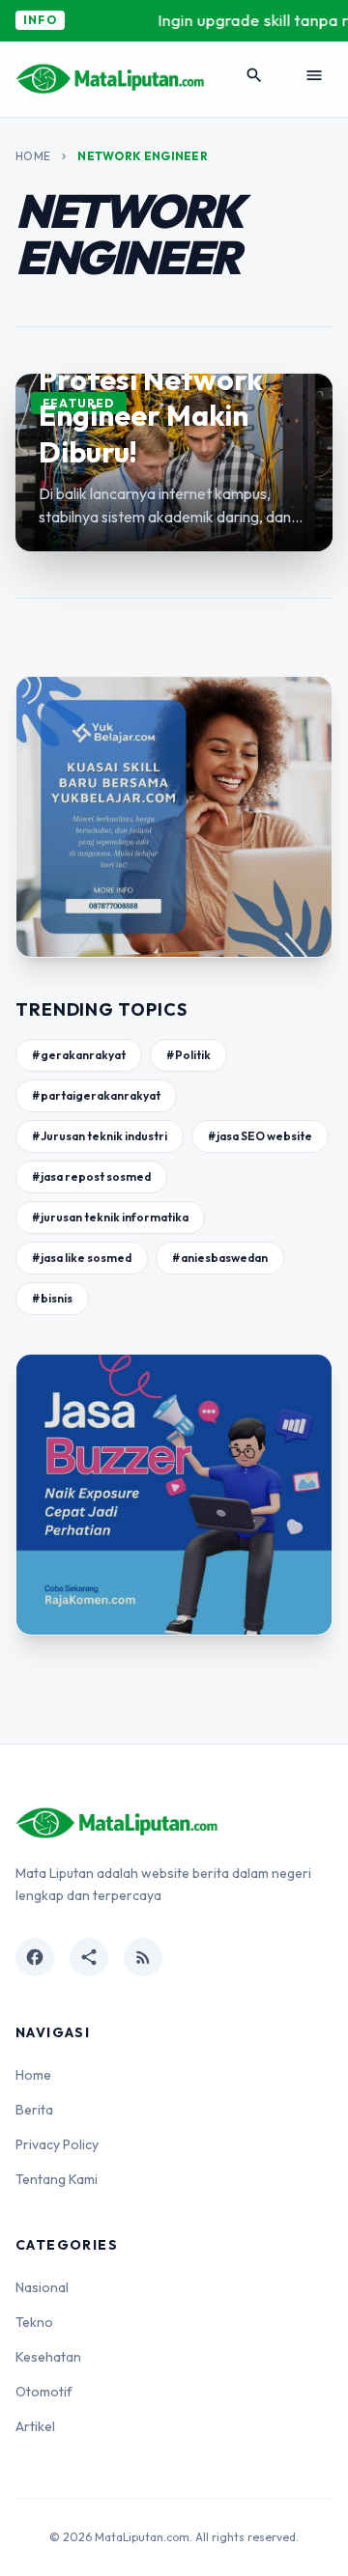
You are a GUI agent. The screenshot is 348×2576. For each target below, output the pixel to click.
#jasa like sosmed (82, 1258)
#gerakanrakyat (79, 1055)
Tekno (34, 2322)
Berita (34, 2110)
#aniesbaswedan (220, 1258)
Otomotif (44, 2392)
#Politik (188, 1055)
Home (33, 156)
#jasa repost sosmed (91, 1176)
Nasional (42, 2287)
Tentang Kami (57, 2179)
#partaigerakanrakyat (96, 1095)
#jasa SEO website (260, 1136)
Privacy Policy (57, 2144)
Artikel (35, 2426)
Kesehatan (48, 2357)
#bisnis (52, 1298)
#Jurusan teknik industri (100, 1136)
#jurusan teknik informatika (110, 1217)
